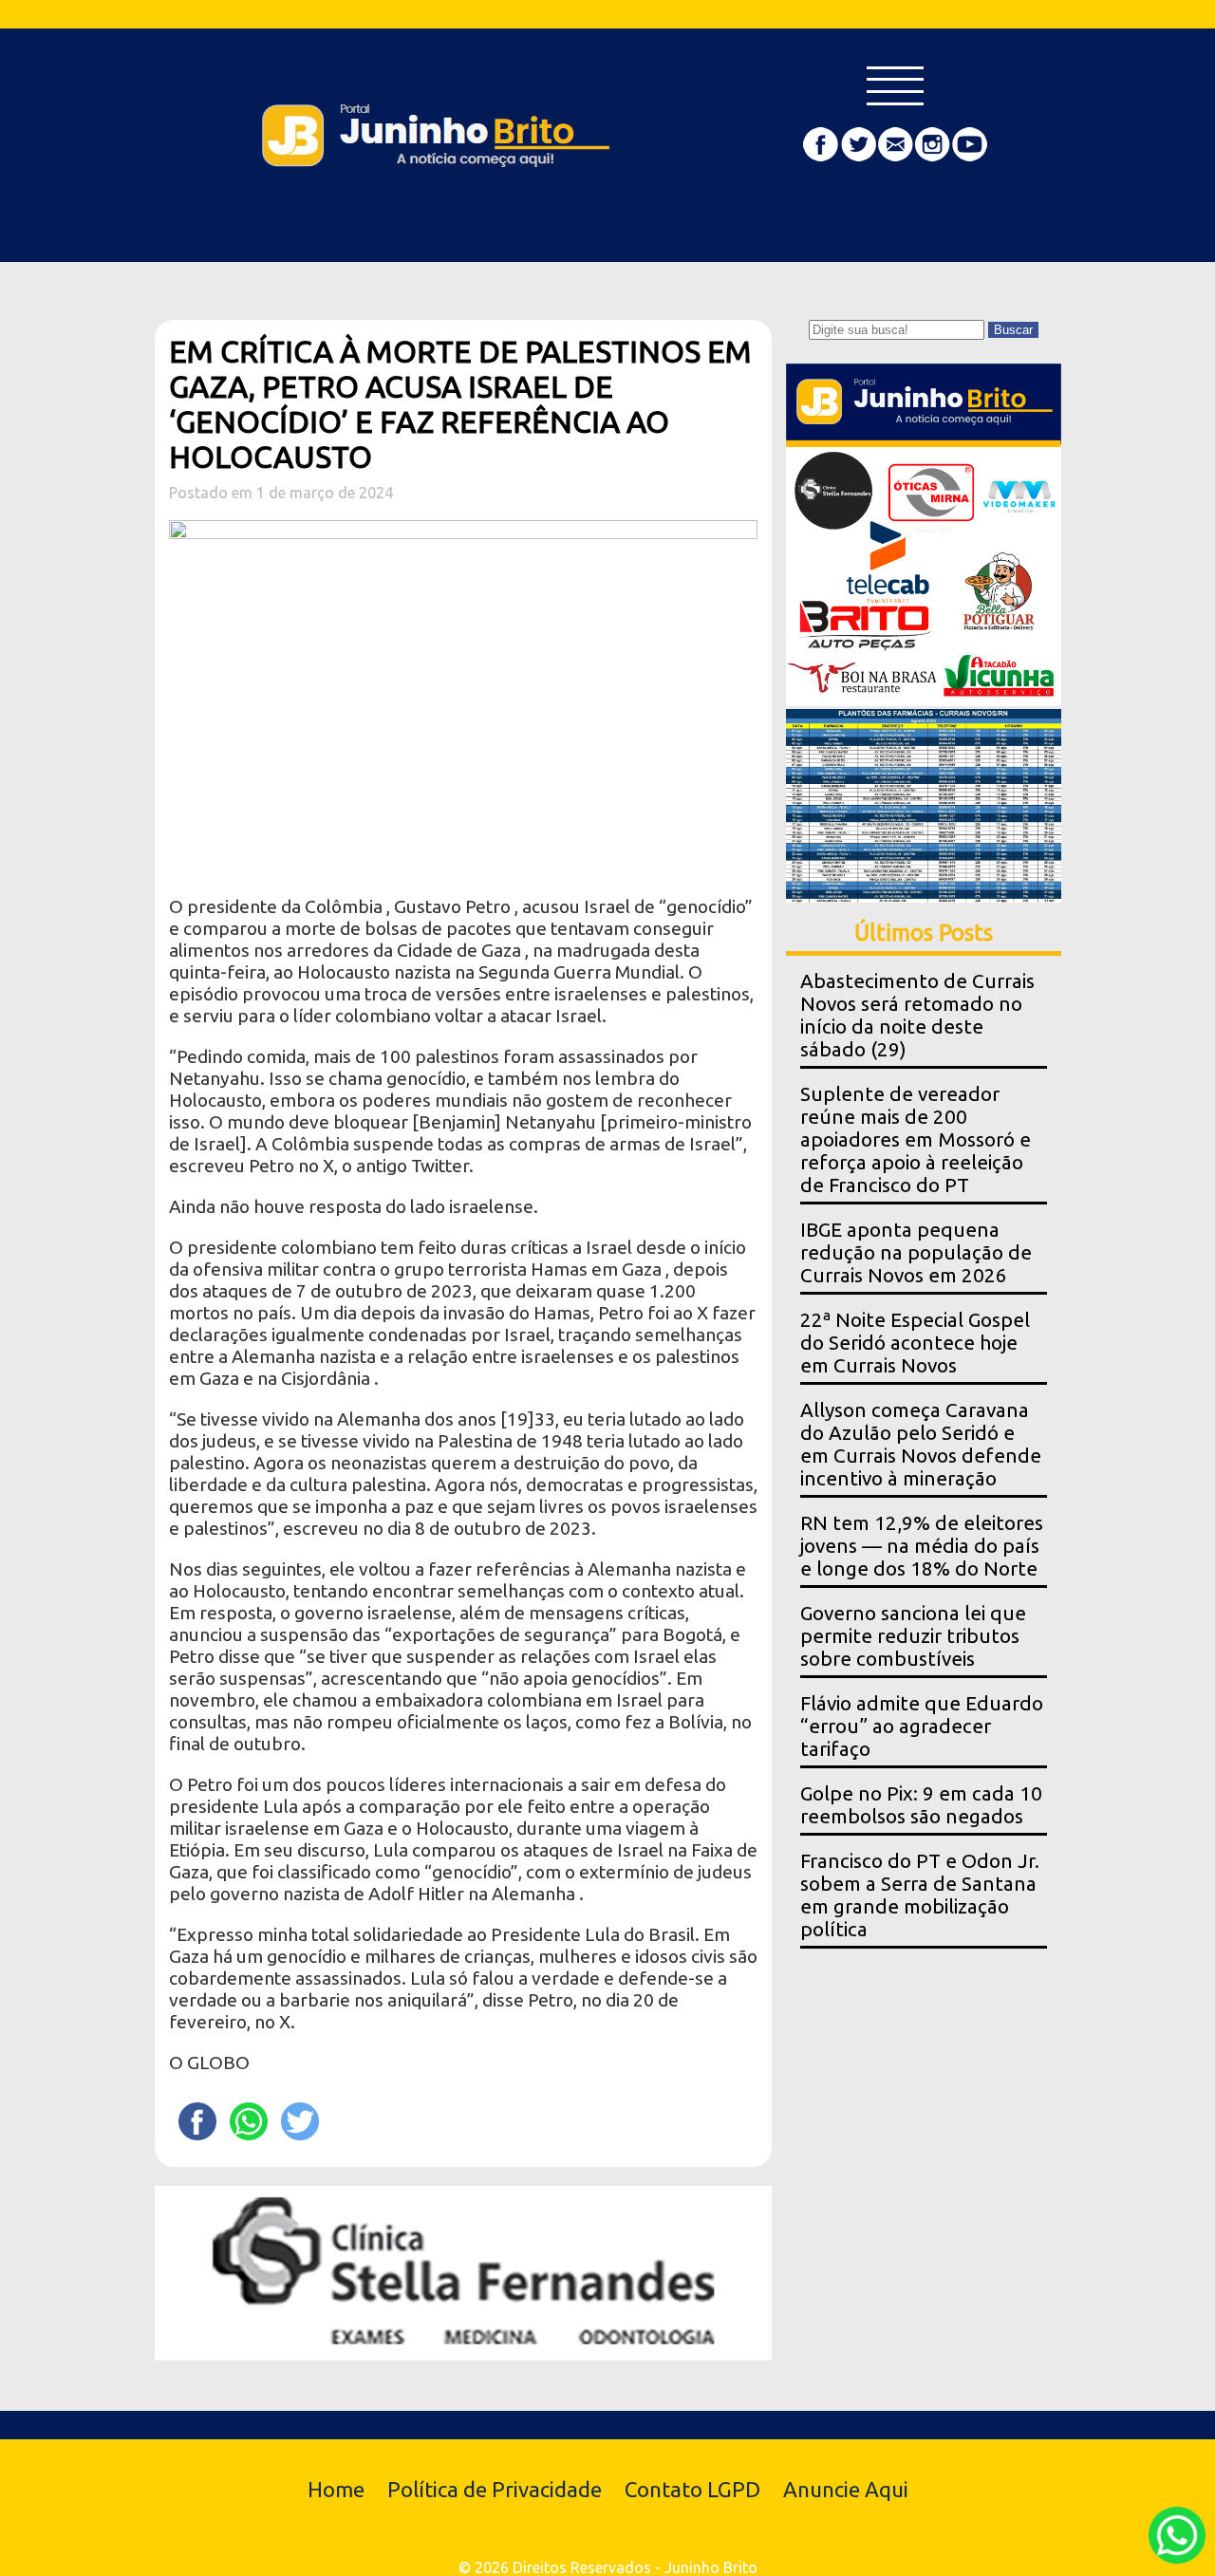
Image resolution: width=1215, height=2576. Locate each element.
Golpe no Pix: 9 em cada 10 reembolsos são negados (921, 1805)
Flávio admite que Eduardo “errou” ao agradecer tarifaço (922, 1726)
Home (336, 2489)
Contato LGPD (692, 2489)
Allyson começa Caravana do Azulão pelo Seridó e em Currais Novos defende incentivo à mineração (921, 1444)
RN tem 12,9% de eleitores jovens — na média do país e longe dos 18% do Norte (922, 1546)
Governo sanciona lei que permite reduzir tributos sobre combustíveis (913, 1636)
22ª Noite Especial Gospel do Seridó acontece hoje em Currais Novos (915, 1343)
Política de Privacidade (495, 2489)
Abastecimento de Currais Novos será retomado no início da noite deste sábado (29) (917, 1015)
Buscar (1013, 330)
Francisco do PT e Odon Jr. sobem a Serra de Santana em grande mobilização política (920, 1895)
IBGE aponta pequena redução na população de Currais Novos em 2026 (916, 1252)
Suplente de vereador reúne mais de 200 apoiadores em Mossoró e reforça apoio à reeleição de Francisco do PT (916, 1139)
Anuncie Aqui (846, 2489)
